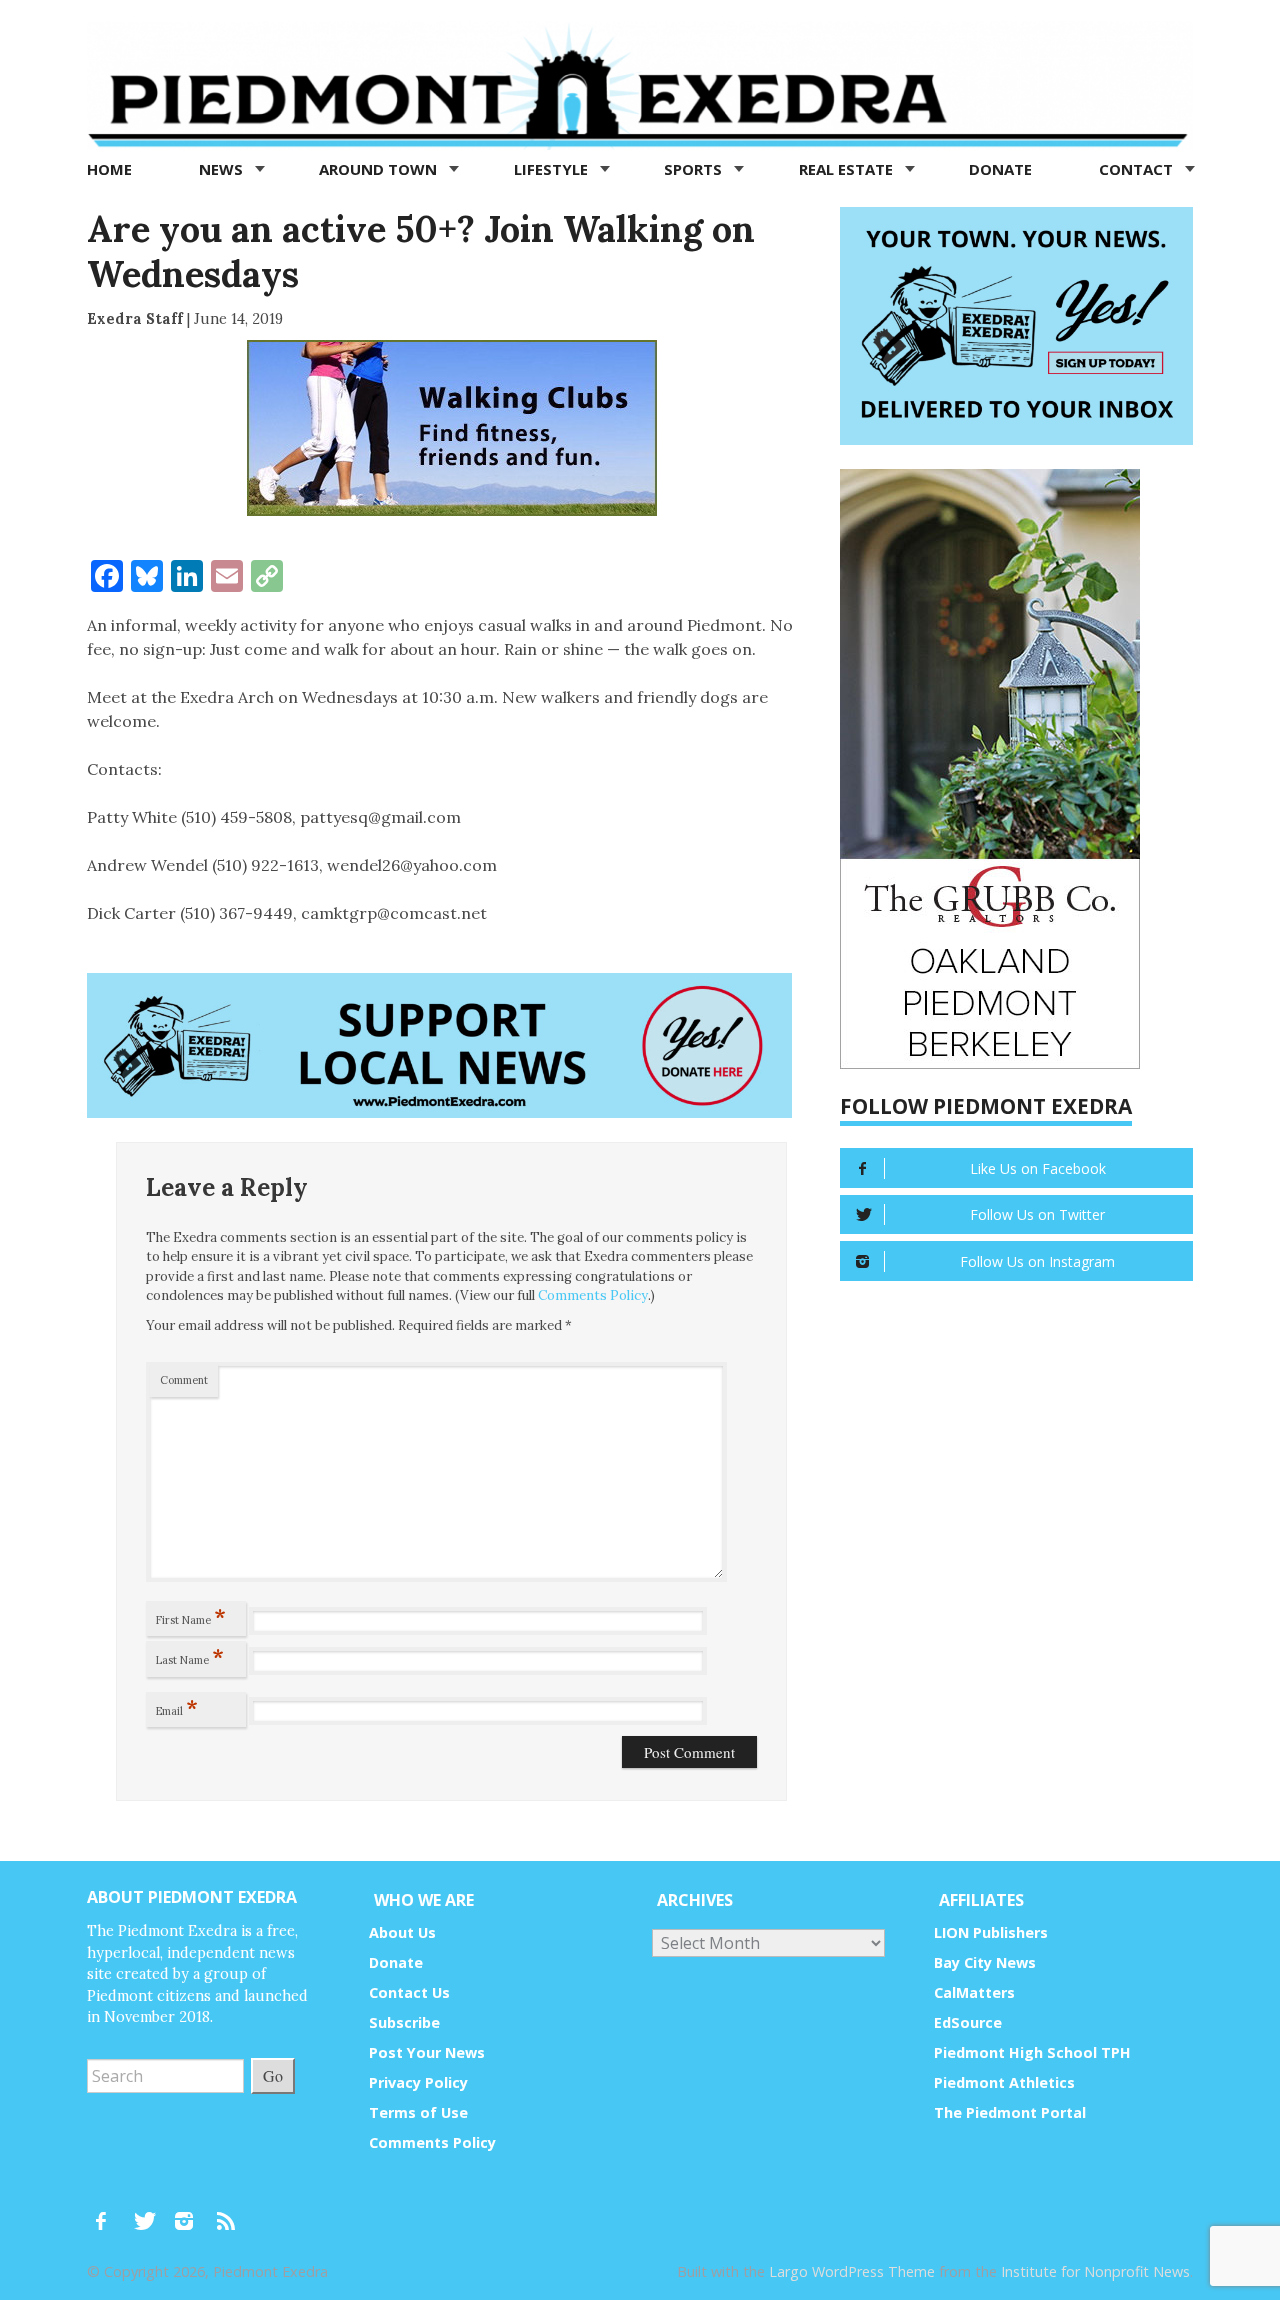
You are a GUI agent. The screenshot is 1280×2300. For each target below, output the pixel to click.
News (223, 169)
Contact (1138, 169)
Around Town (380, 169)
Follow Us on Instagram (1037, 1261)
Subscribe (404, 2022)
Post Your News (427, 2052)
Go (273, 2075)
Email (177, 1707)
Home (109, 169)
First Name (191, 1616)
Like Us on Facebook (1038, 1168)
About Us (402, 1932)
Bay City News (985, 1962)
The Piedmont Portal (1010, 2112)
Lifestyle (553, 169)
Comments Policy (593, 1295)
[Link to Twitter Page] (150, 2212)
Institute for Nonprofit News (1095, 2271)
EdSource (968, 2022)
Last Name (190, 1656)
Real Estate (848, 169)
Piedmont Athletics (1004, 2082)
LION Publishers (991, 1932)
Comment (184, 1380)
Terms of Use (418, 2112)
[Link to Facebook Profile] (108, 2212)
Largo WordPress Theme (852, 2271)
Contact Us (409, 1992)
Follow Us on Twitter (1037, 1214)
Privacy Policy (418, 2082)
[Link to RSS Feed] (228, 2212)
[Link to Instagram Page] (191, 2212)
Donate (1000, 169)
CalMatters (974, 1992)
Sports (695, 169)
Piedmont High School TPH (1032, 2052)
